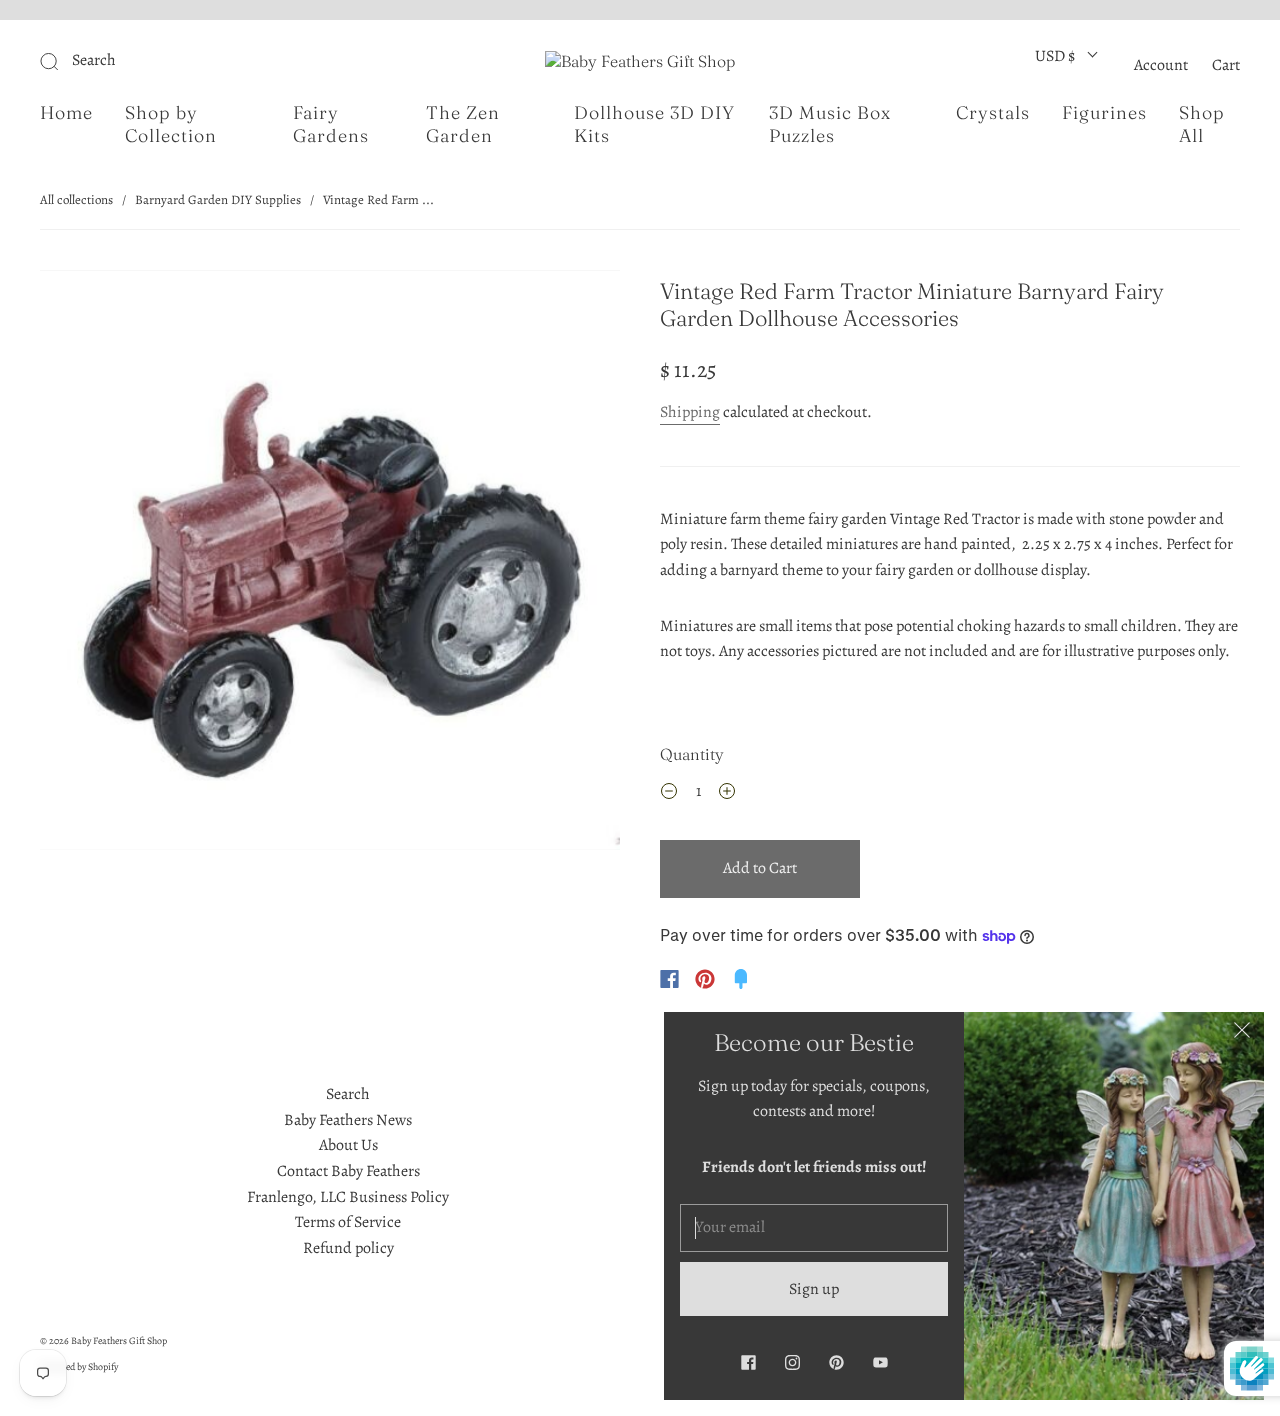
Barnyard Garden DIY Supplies (218, 199)
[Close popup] (1242, 1034)
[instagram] (792, 1362)
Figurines (1104, 113)
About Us (348, 1145)
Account (1161, 65)
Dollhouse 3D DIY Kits (654, 124)
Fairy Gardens (331, 124)
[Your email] (814, 1228)
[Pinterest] (705, 979)
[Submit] (183, 61)
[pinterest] (836, 1362)
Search (348, 1094)
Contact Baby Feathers (348, 1171)
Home (66, 113)
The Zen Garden (463, 124)
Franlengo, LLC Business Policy (348, 1197)
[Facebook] (669, 979)
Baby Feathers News (348, 1120)
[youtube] (880, 1362)
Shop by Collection (171, 124)
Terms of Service (348, 1222)
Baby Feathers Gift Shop (119, 1340)
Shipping (690, 412)
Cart (1226, 65)
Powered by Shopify (79, 1366)
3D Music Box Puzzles (830, 124)
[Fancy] (741, 979)
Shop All (1202, 124)
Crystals (993, 113)
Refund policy (348, 1248)
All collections (76, 199)
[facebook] (748, 1362)
